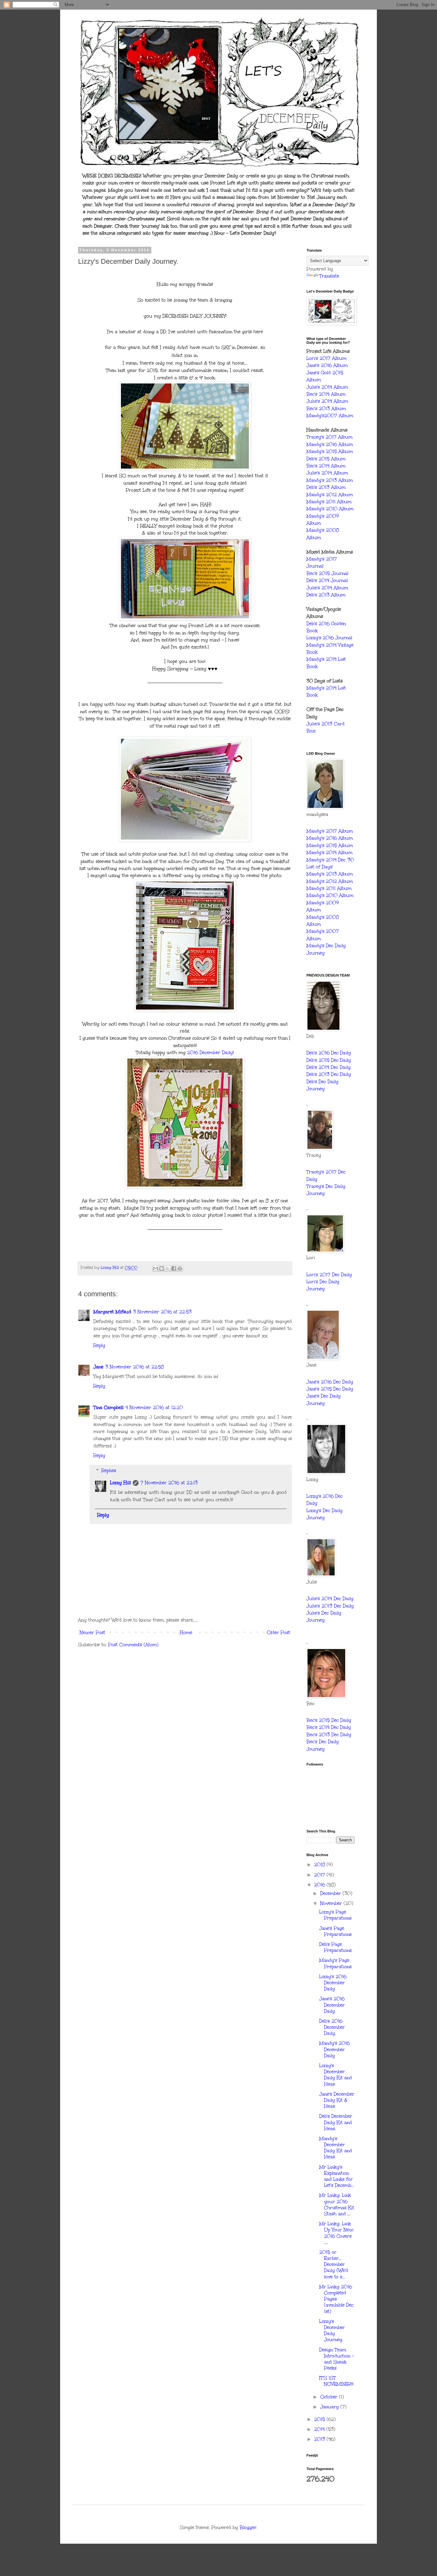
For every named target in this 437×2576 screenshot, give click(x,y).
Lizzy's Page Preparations (335, 1915)
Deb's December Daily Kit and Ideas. (336, 2122)
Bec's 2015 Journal (327, 573)
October (330, 2397)
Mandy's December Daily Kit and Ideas (336, 2148)
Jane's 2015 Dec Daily (330, 1389)
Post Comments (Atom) (133, 1645)
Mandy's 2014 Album (330, 853)
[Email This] (155, 1268)
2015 (320, 2419)
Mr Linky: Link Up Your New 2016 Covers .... (336, 2233)
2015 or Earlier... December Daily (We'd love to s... (334, 2265)
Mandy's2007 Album (330, 416)
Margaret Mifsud (112, 1312)
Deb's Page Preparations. (336, 1947)
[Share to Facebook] (174, 1268)
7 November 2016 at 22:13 (169, 1483)
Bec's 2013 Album (326, 409)
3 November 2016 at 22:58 (135, 1367)
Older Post (278, 1633)
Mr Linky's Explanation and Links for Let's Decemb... (337, 2176)
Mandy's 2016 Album (330, 444)
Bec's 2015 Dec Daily (329, 1720)
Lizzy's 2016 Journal (329, 638)
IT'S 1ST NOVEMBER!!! (336, 2381)
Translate (329, 276)
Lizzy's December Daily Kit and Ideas (336, 2075)
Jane (98, 1367)
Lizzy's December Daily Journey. (332, 2331)
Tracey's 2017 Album (330, 437)
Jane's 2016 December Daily (332, 2005)
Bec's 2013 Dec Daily (329, 1735)
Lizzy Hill (120, 1483)
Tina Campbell (108, 1408)
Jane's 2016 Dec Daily (330, 1382)
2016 (320, 1885)
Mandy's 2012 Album (330, 495)
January (330, 2407)
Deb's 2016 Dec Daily (329, 1053)
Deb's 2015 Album (326, 459)
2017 (320, 1875)
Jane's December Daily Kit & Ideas (337, 2100)
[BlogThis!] (162, 1268)
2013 (320, 2439)
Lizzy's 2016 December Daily (333, 1983)
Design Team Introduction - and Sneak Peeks (337, 2359)
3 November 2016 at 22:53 (162, 1312)
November (332, 1903)
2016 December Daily (209, 1053)
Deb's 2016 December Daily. (332, 2027)
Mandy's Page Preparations (335, 1963)
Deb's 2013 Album (326, 487)
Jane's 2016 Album (327, 365)
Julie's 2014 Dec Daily (330, 1599)
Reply (99, 1345)
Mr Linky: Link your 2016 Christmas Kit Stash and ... (337, 2205)
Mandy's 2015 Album (330, 451)
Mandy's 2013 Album (330, 480)
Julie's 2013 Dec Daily (330, 1606)
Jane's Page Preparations (335, 1931)
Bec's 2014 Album (326, 394)
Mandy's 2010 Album (330, 509)
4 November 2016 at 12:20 (154, 1408)
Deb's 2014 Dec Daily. (329, 1067)
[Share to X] (168, 1268)
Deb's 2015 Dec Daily (329, 1060)
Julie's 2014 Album (327, 387)
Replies (109, 1471)
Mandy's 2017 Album (330, 831)
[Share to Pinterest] (180, 1268)
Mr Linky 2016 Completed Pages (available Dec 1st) (336, 2299)
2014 (320, 2429)
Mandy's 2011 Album (329, 502)
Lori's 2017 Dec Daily (329, 1275)
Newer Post (92, 1633)
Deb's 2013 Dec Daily (329, 1074)
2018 (320, 1865)
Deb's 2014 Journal (327, 580)
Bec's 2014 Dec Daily (329, 1727)
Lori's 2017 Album (326, 358)
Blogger (248, 2528)
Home (186, 1633)
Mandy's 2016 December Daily (334, 2049)
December (331, 1893)
